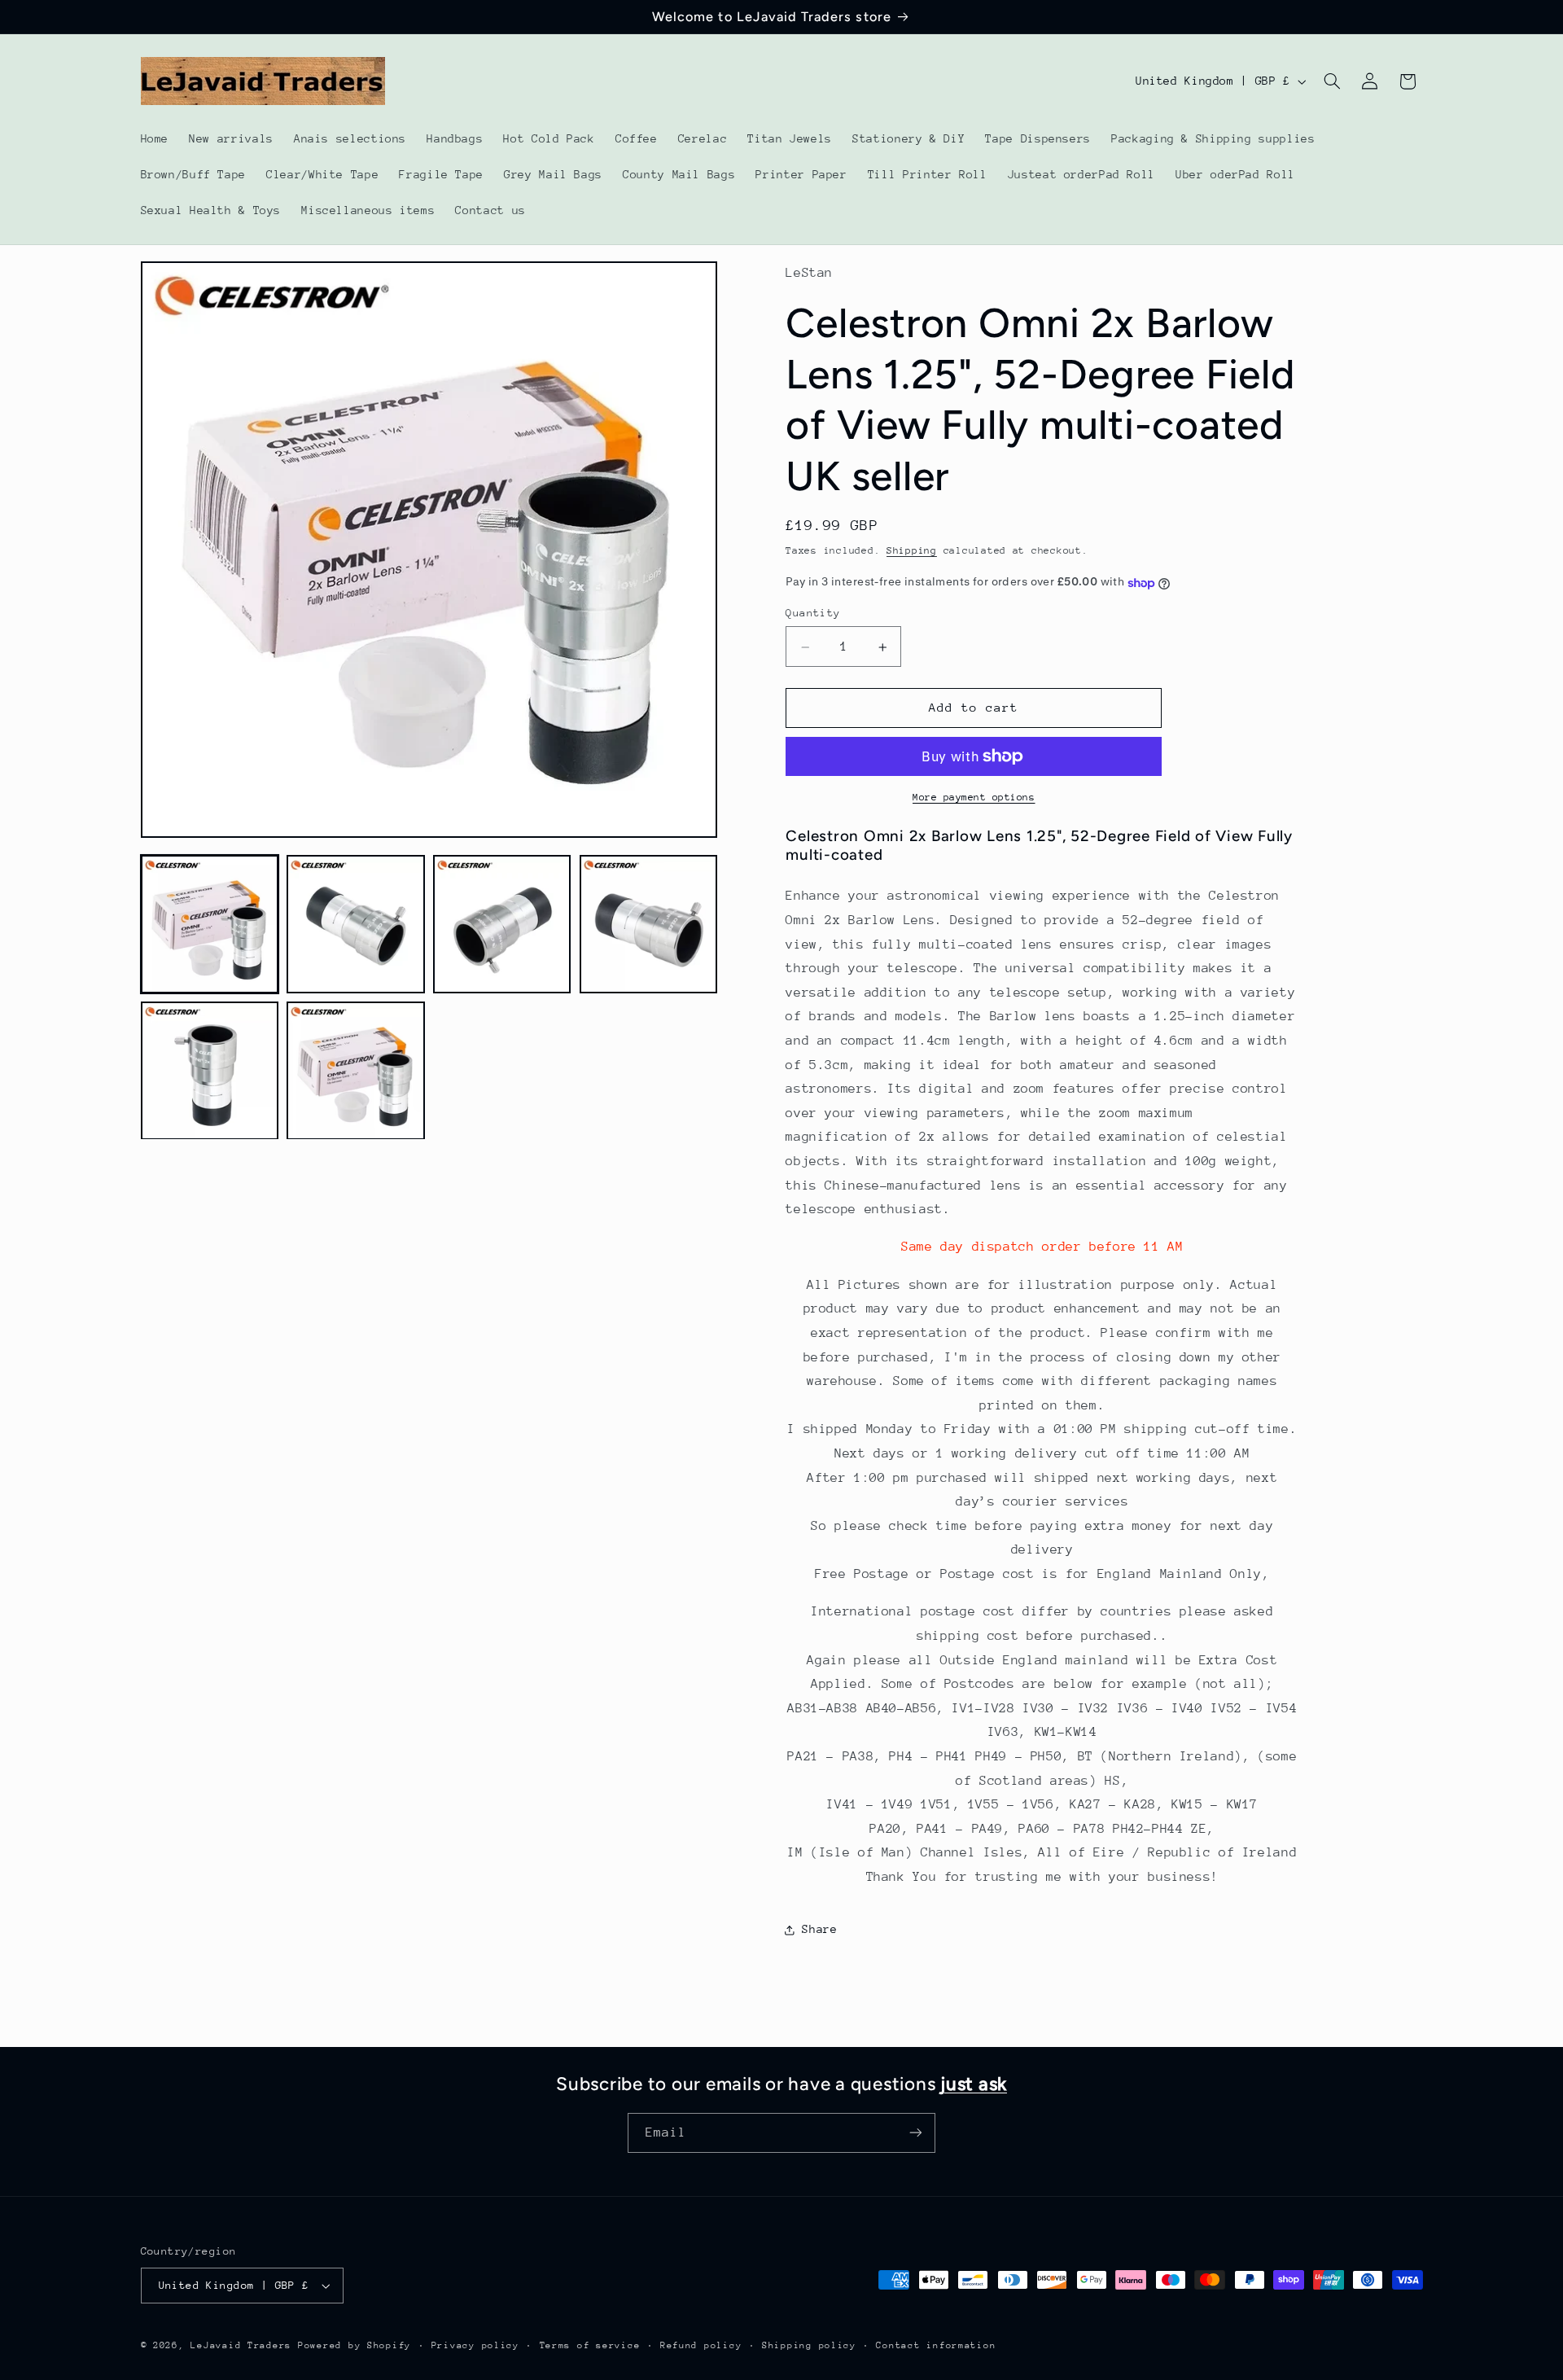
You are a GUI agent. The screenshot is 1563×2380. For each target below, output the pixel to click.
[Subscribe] (916, 2133)
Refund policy (701, 2345)
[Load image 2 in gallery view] (355, 925)
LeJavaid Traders (241, 2345)
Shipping (912, 551)
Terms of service (590, 2345)
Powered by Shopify (355, 2345)
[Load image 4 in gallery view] (648, 925)
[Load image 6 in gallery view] (355, 1071)
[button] (1332, 81)
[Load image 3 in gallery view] (502, 925)
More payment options (974, 797)
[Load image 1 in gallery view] (210, 925)
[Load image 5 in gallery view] (210, 1071)
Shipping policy (809, 2345)
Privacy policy (475, 2345)
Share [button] (819, 1930)
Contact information (936, 2345)
